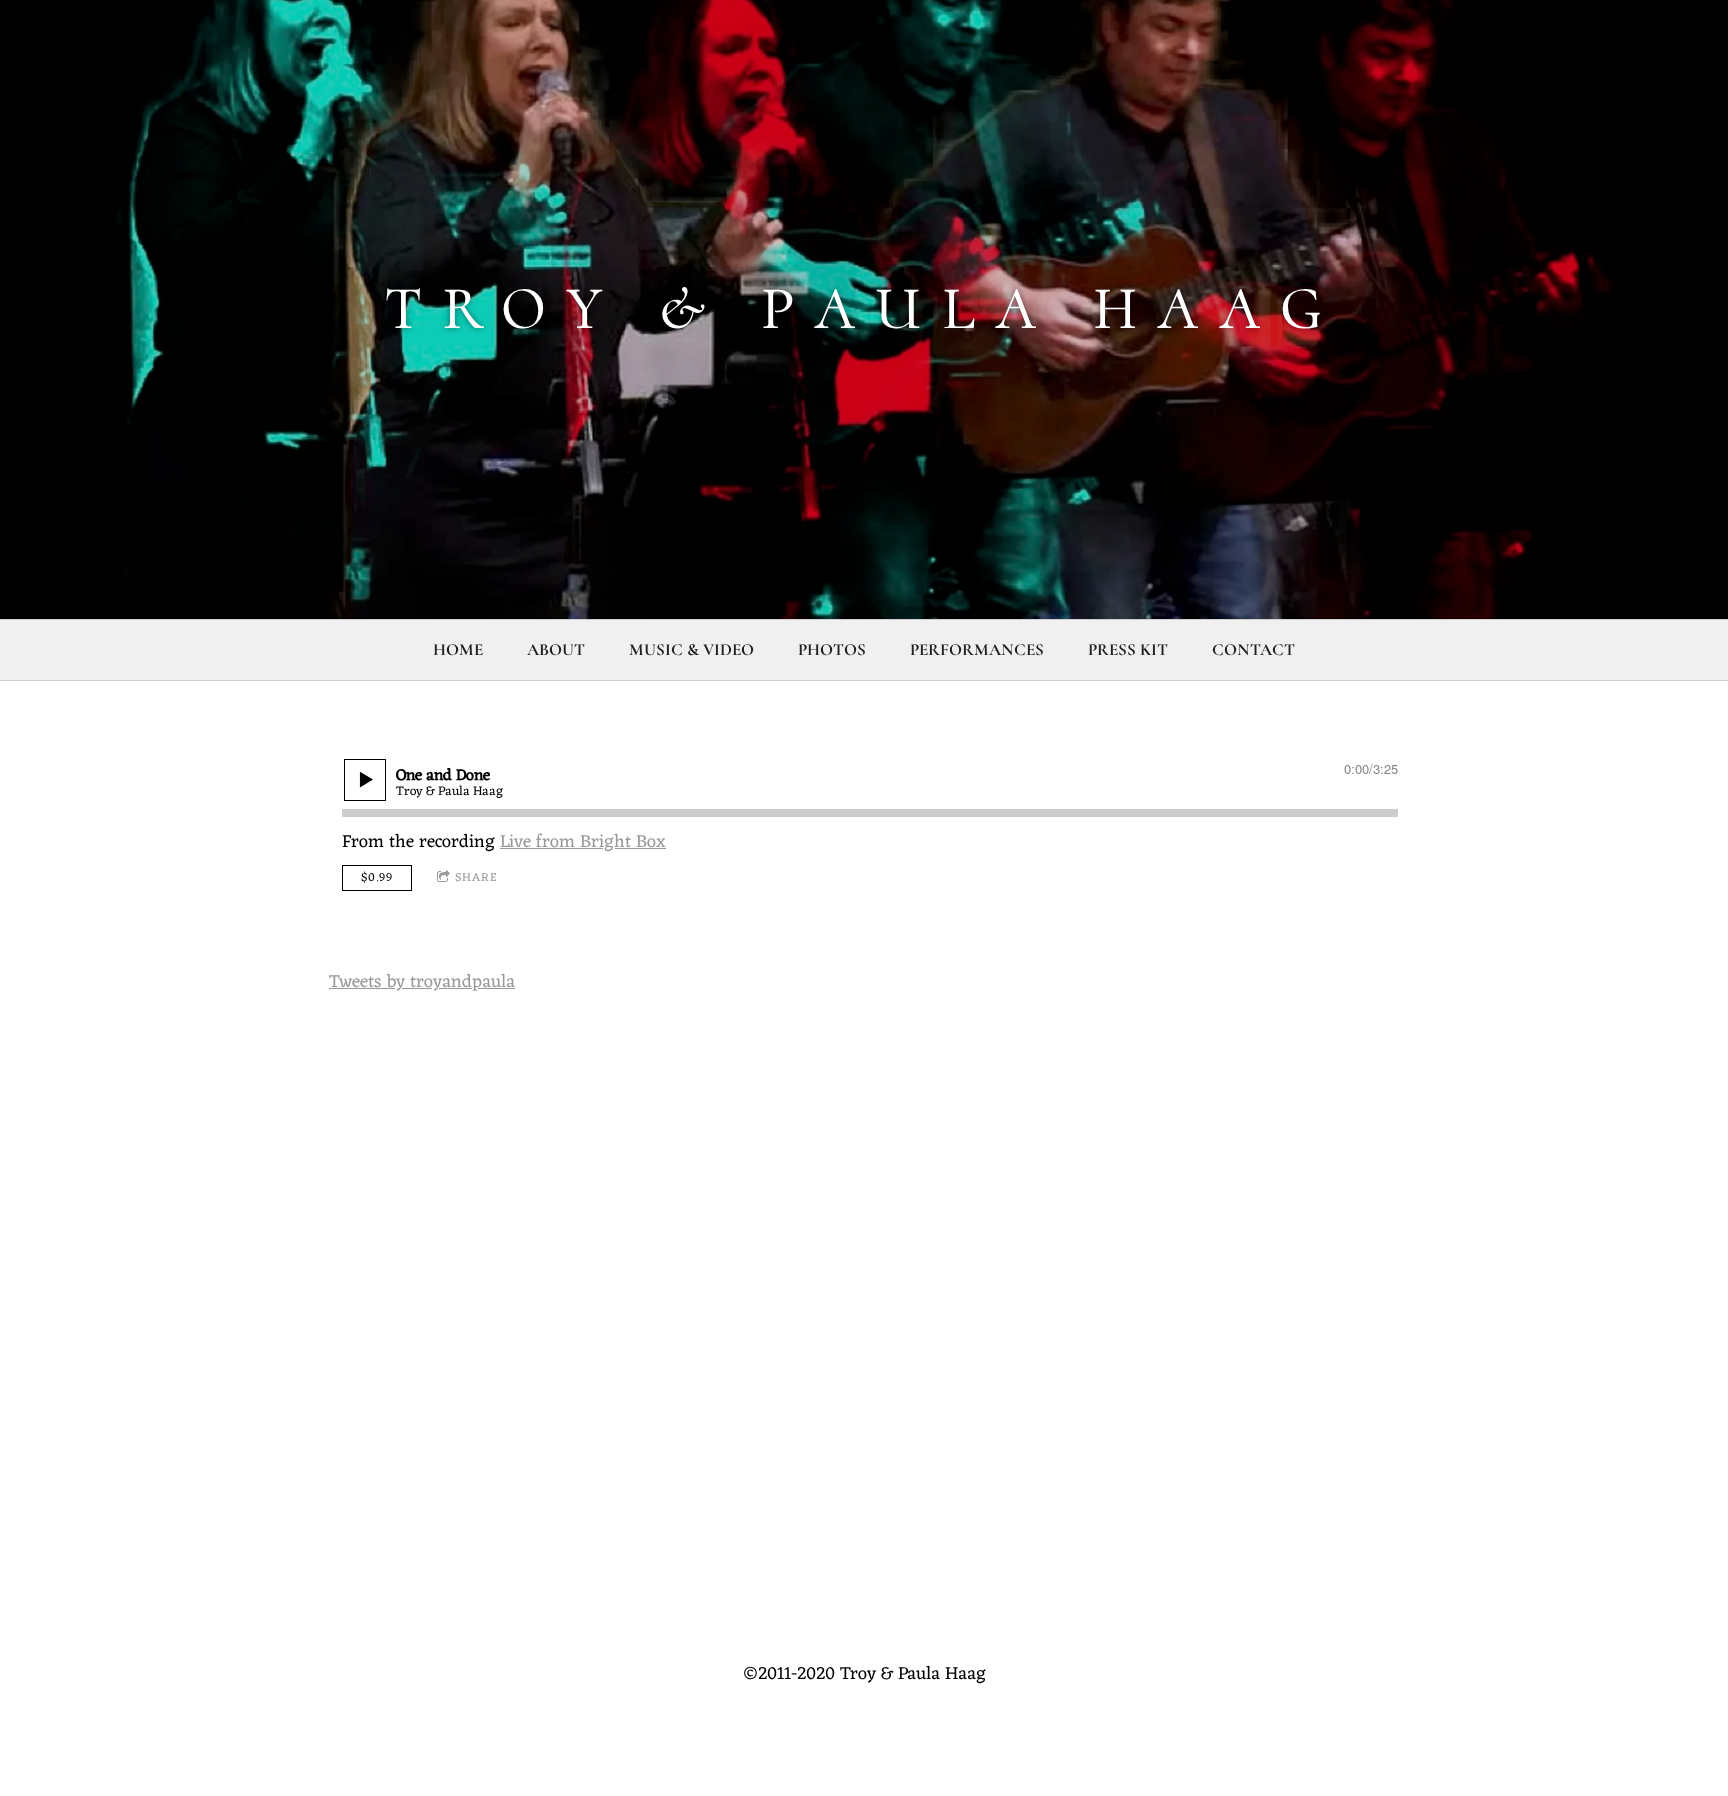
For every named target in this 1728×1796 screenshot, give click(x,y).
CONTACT (1253, 649)
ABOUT (556, 649)
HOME (458, 649)
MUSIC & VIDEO (691, 649)
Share (476, 878)
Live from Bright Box (583, 842)
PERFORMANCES (977, 649)
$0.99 (377, 878)
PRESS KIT (1128, 649)
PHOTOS (832, 649)
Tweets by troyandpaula (422, 982)
